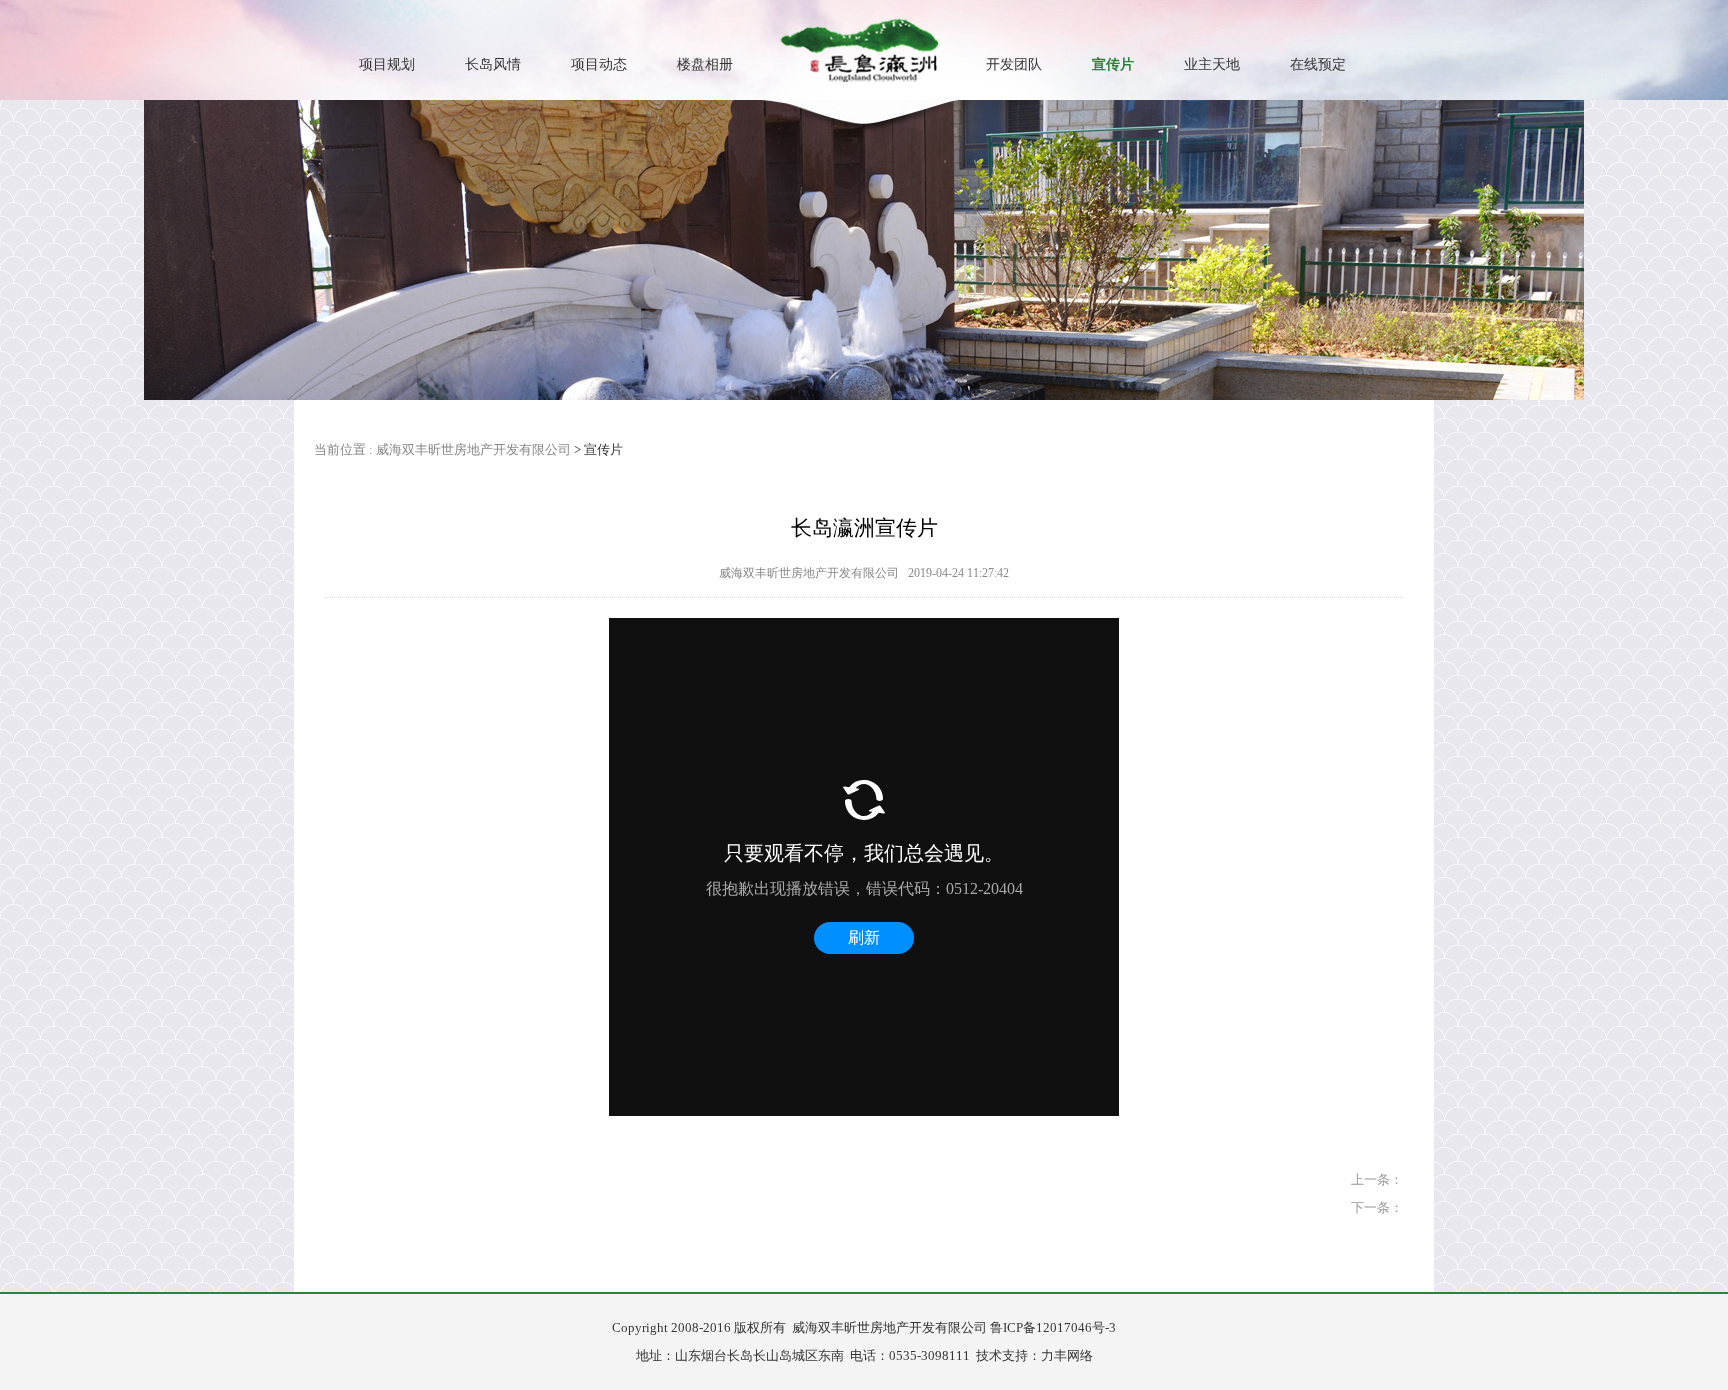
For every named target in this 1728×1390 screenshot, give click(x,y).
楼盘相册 (705, 64)
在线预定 (1318, 64)
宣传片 (1113, 64)
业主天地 (1212, 64)
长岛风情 (493, 64)
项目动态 (599, 64)
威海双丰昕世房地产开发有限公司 (473, 449)
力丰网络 (1067, 1355)
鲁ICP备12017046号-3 (1053, 1327)
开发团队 (1014, 64)
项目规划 (387, 64)
